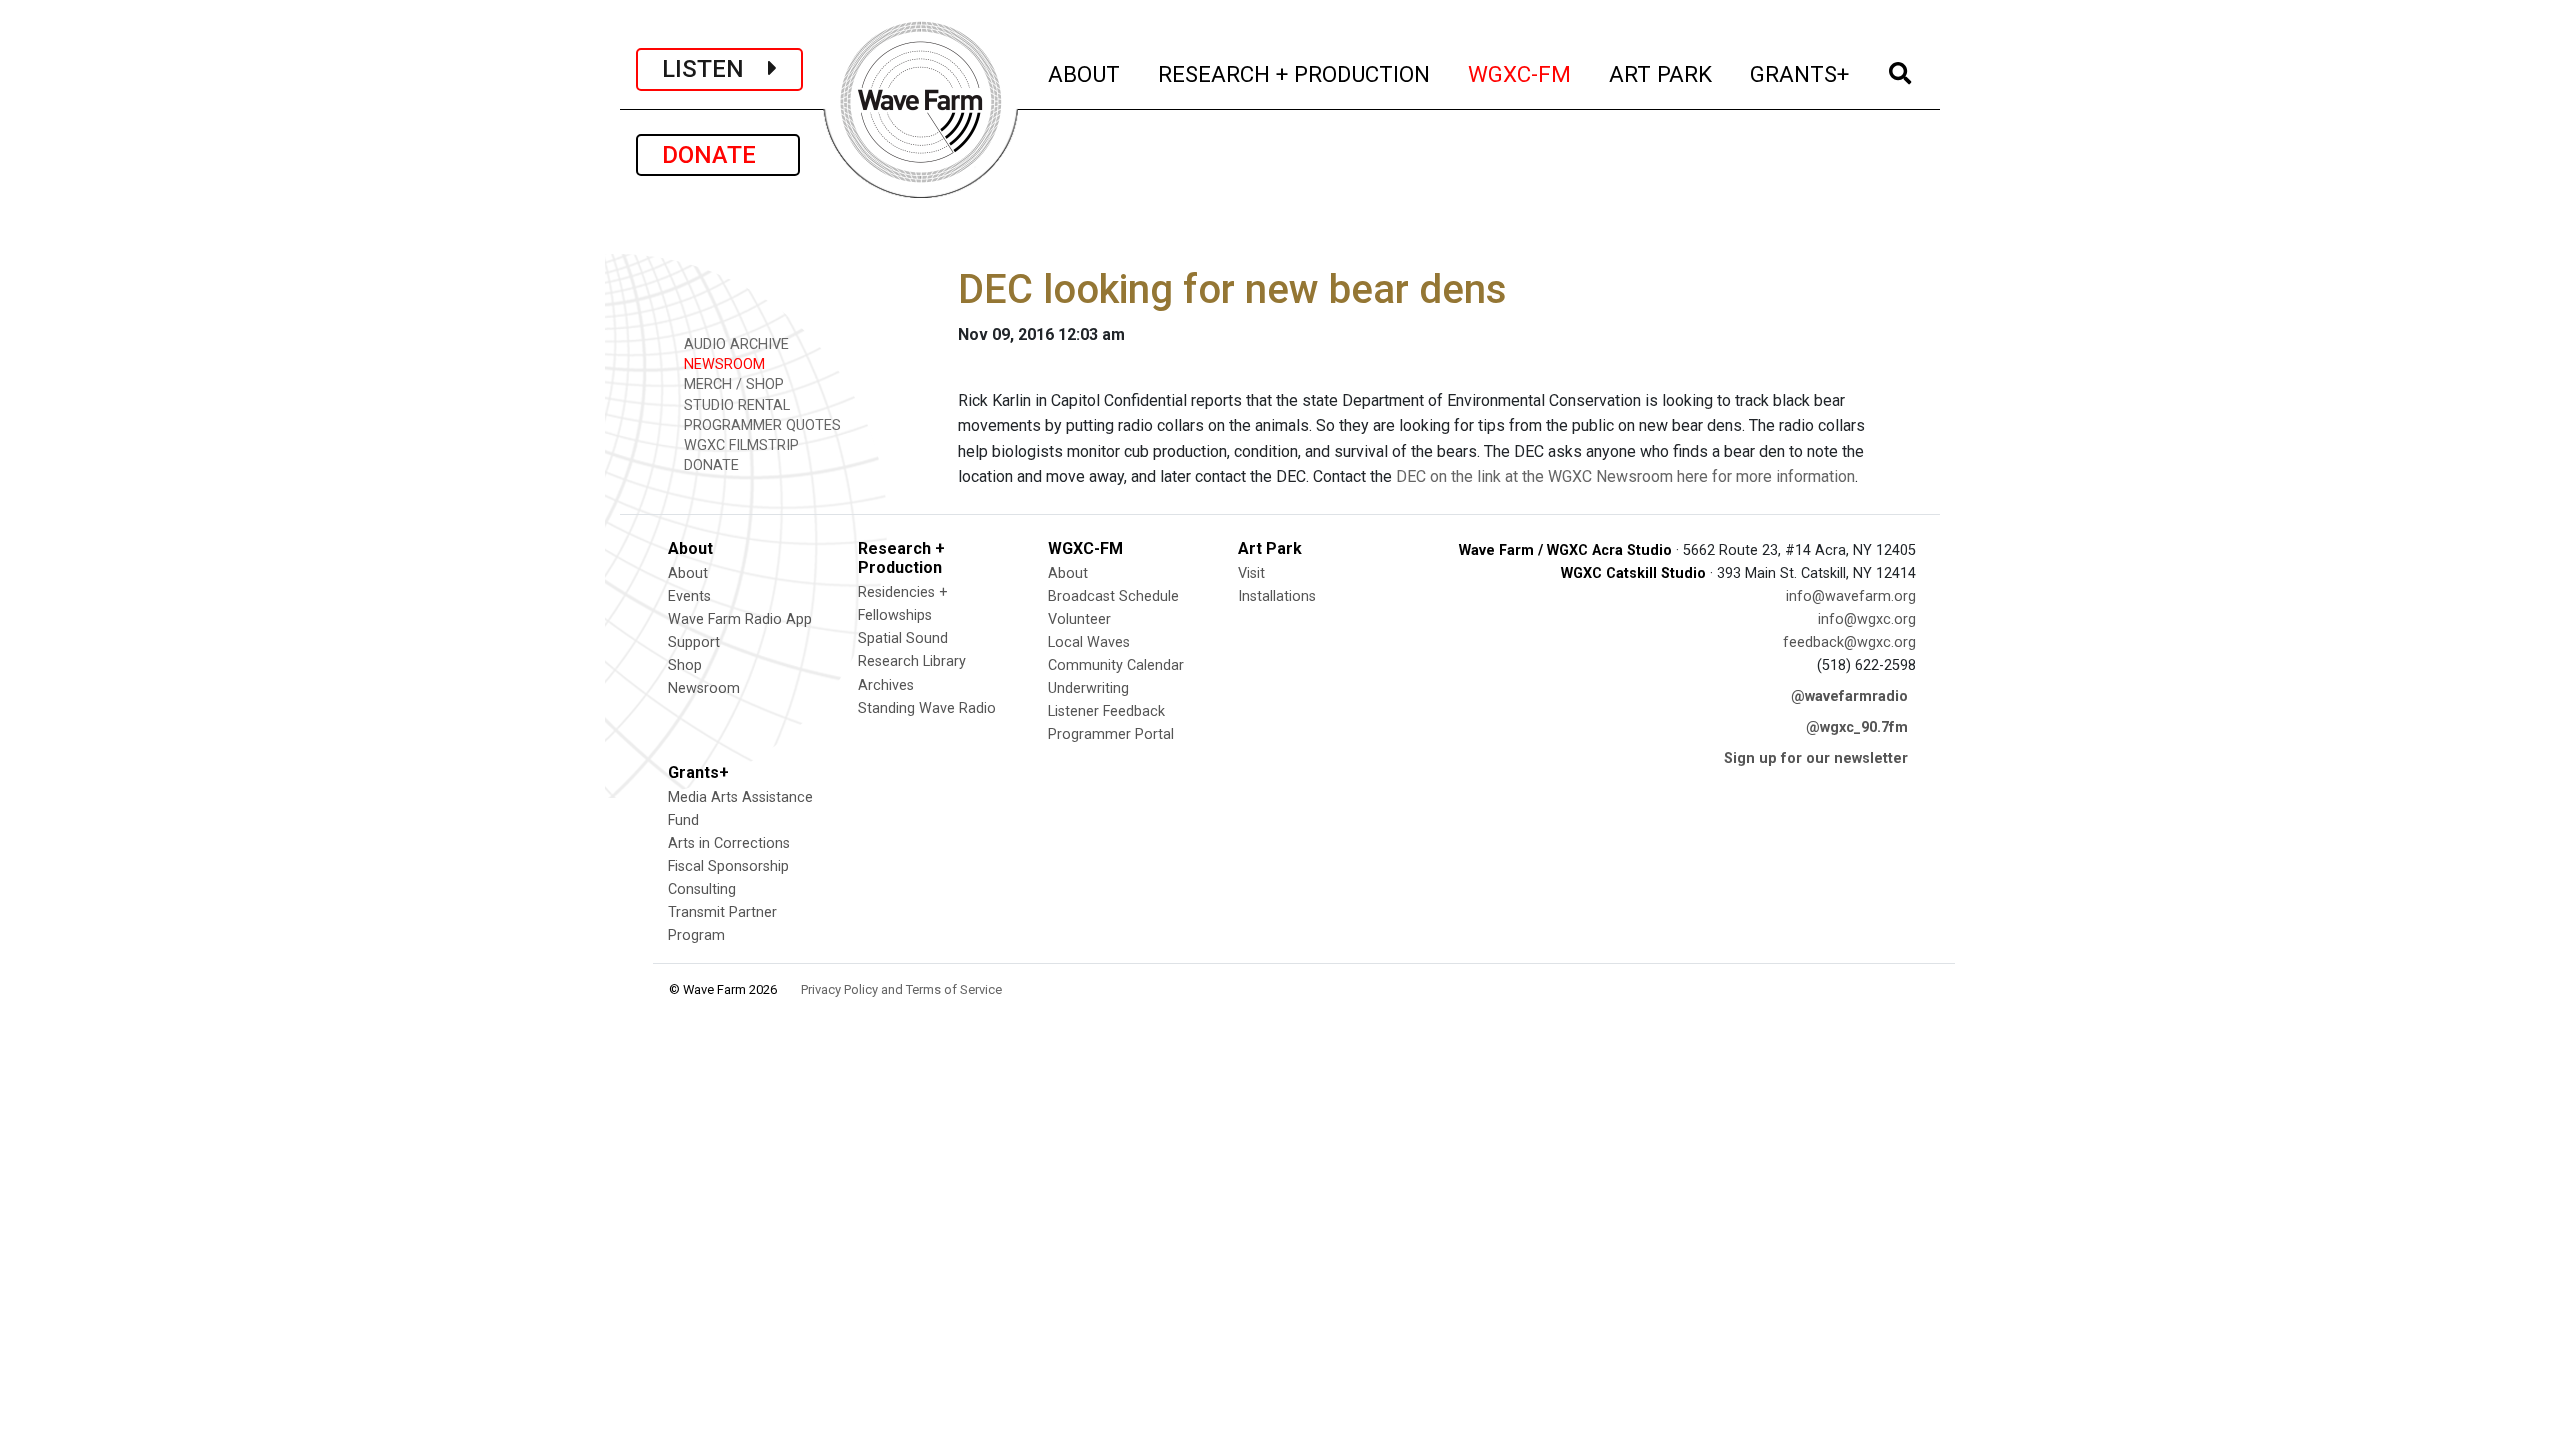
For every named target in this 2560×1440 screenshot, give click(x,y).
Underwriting (1088, 688)
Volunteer (1079, 619)
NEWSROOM (722, 364)
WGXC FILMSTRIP (739, 445)
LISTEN (715, 69)
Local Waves (1089, 642)
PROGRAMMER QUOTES (760, 425)
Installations (1277, 596)
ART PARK (1661, 73)
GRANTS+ (1800, 73)
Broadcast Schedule (1113, 596)
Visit (1251, 573)
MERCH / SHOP (732, 384)
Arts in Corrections (729, 843)
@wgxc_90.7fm (1857, 727)
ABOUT (1085, 73)
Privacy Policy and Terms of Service (901, 989)
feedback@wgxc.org (1849, 642)
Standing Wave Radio (927, 708)
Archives (886, 685)
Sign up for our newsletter (1816, 758)
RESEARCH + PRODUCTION (1295, 73)
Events (689, 596)
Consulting (702, 889)
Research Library (912, 661)
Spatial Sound (903, 638)
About (688, 573)
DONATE (718, 155)
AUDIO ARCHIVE (734, 344)
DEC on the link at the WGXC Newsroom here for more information (1625, 476)
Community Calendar (1116, 665)
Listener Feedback (1106, 711)
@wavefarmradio (1849, 696)
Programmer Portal (1111, 734)
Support (694, 642)
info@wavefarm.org (1851, 596)
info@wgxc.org (1867, 619)
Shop (685, 665)
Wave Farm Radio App (740, 619)
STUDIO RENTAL (735, 405)
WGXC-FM (1520, 73)
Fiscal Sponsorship (728, 866)
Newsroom (704, 688)
